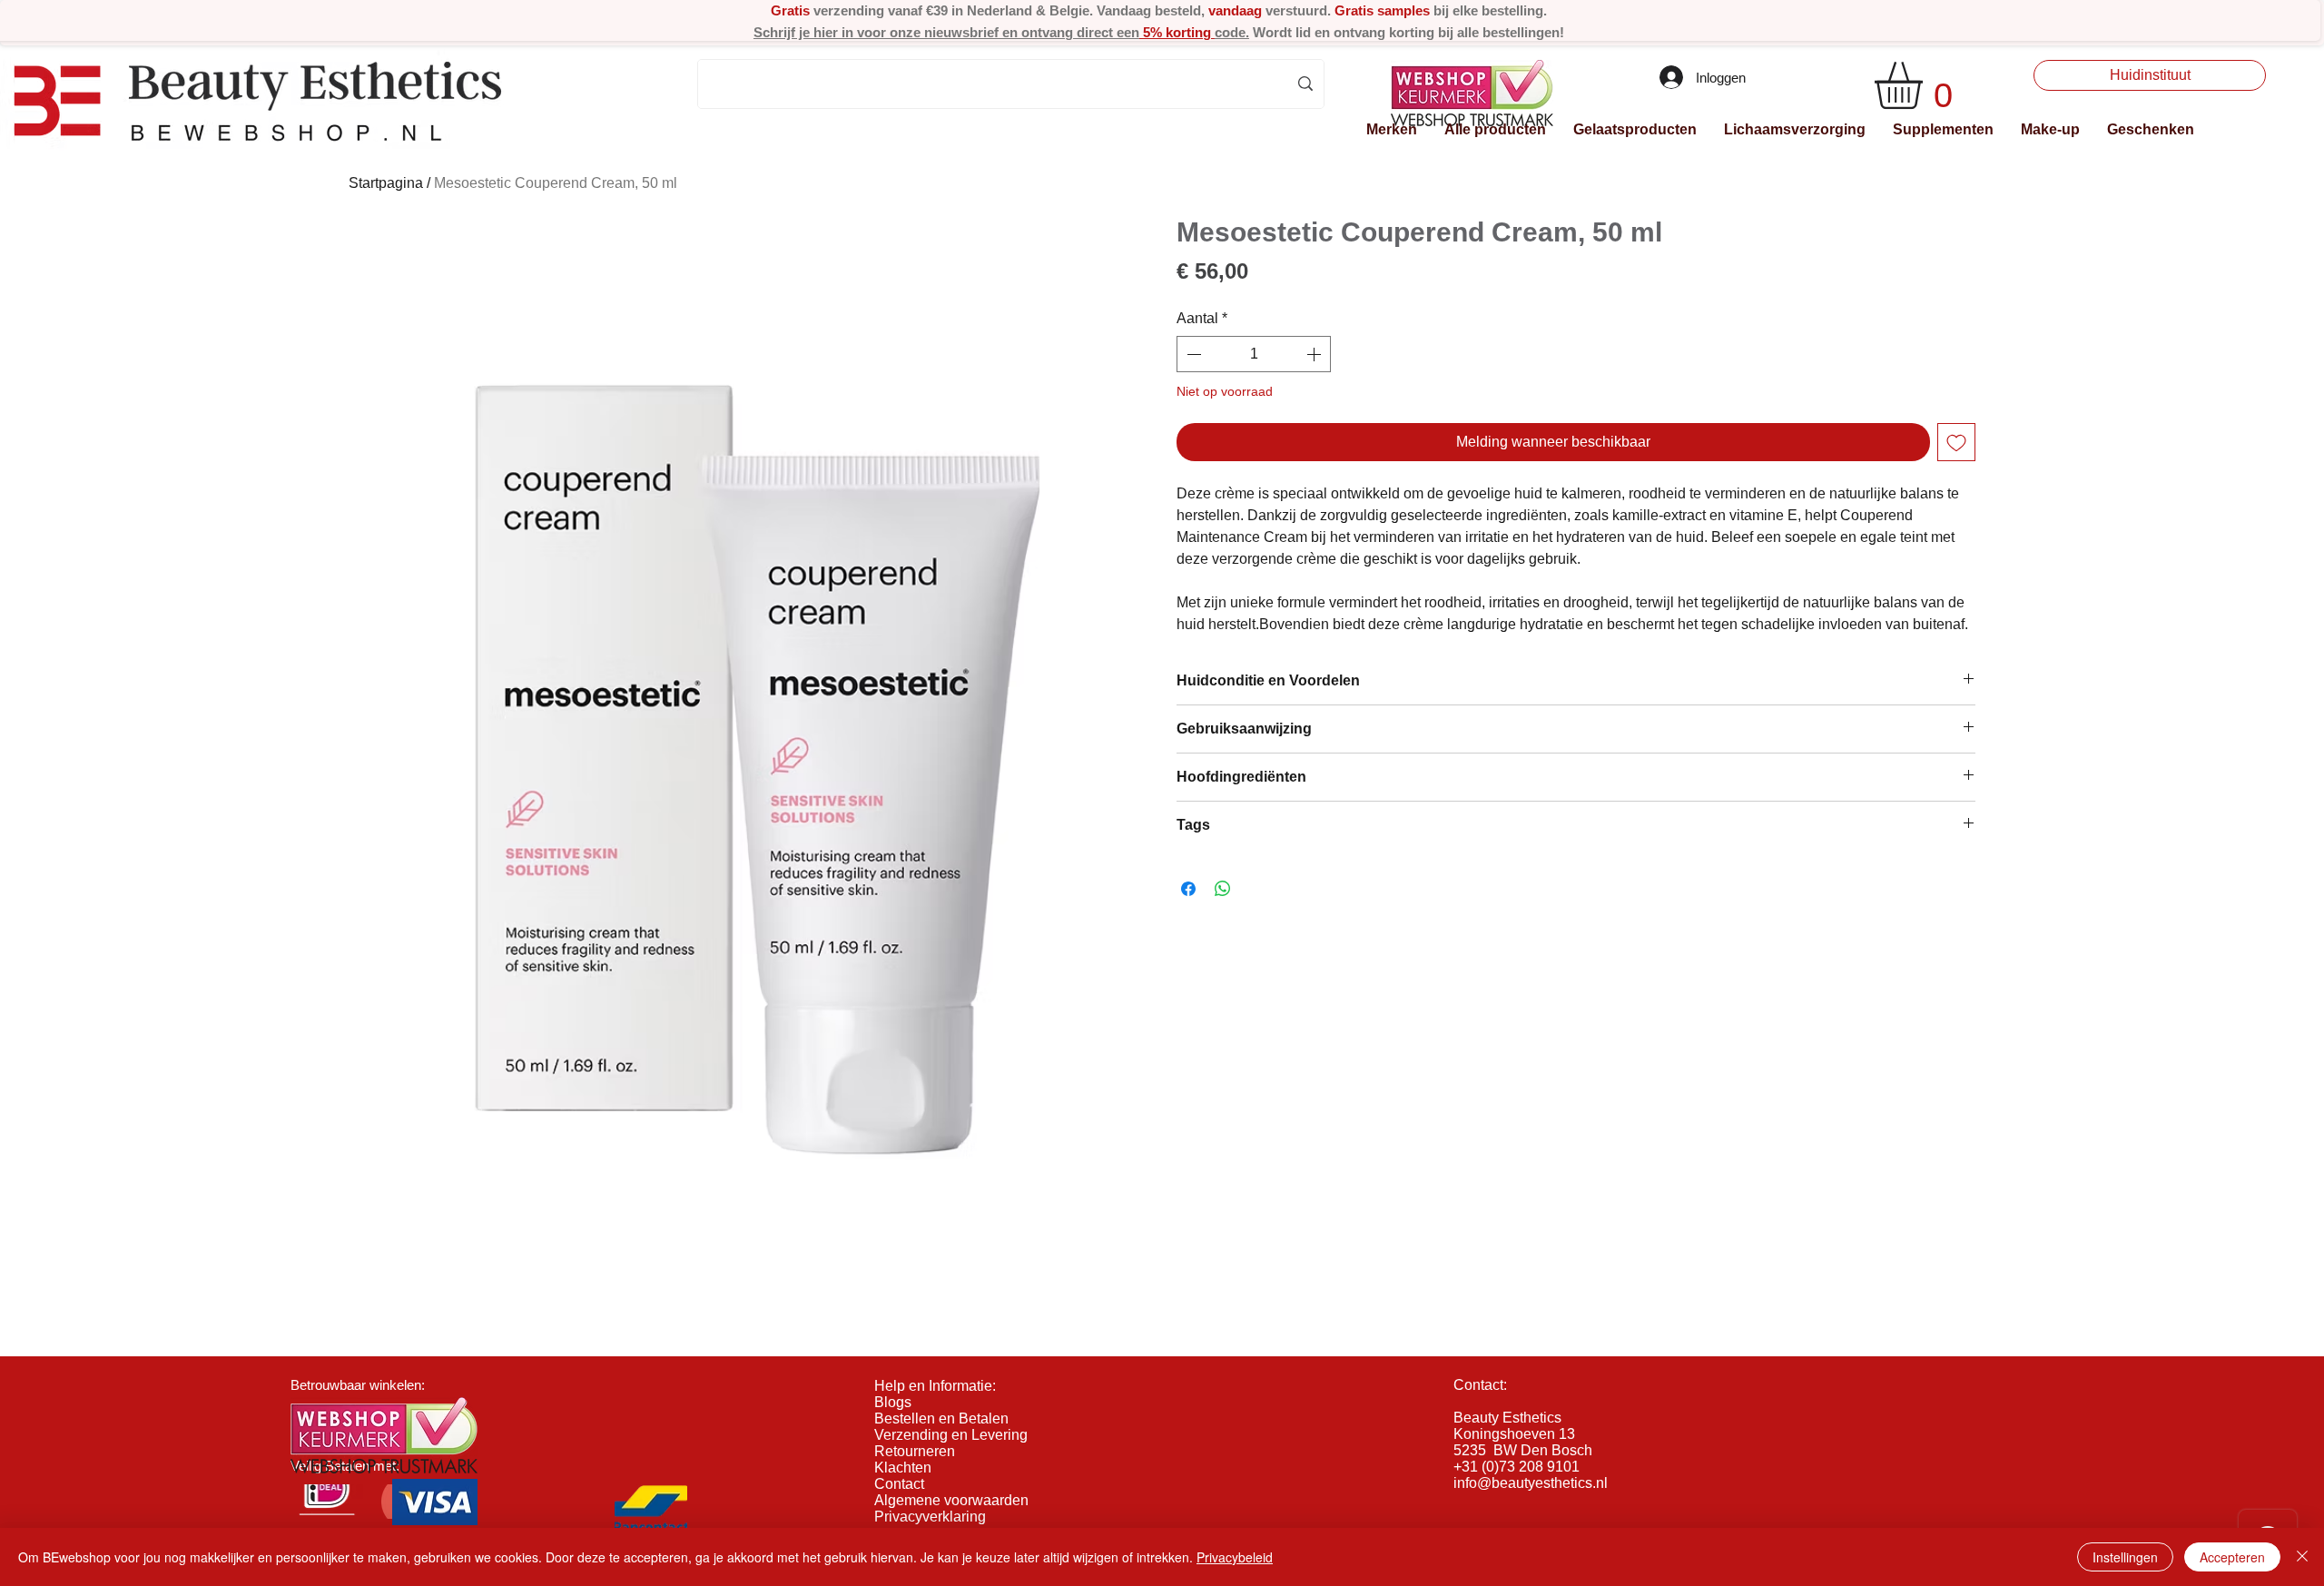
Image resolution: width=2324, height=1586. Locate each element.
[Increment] (1315, 354)
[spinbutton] (1254, 354)
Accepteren (2232, 1557)
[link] (1926, 85)
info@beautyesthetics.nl (1531, 1483)
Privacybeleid (1235, 1557)
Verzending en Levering (951, 1435)
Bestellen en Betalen (941, 1419)
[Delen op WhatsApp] (1223, 889)
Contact (899, 1484)
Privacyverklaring (930, 1517)
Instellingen (2125, 1557)
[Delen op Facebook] (1188, 889)
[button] (1392, 129)
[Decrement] (1192, 354)
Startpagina (386, 183)
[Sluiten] (2302, 1557)
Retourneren (915, 1451)
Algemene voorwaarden (951, 1500)
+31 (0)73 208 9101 (1517, 1467)
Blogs (893, 1402)
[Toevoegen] (1956, 442)
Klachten (903, 1468)
